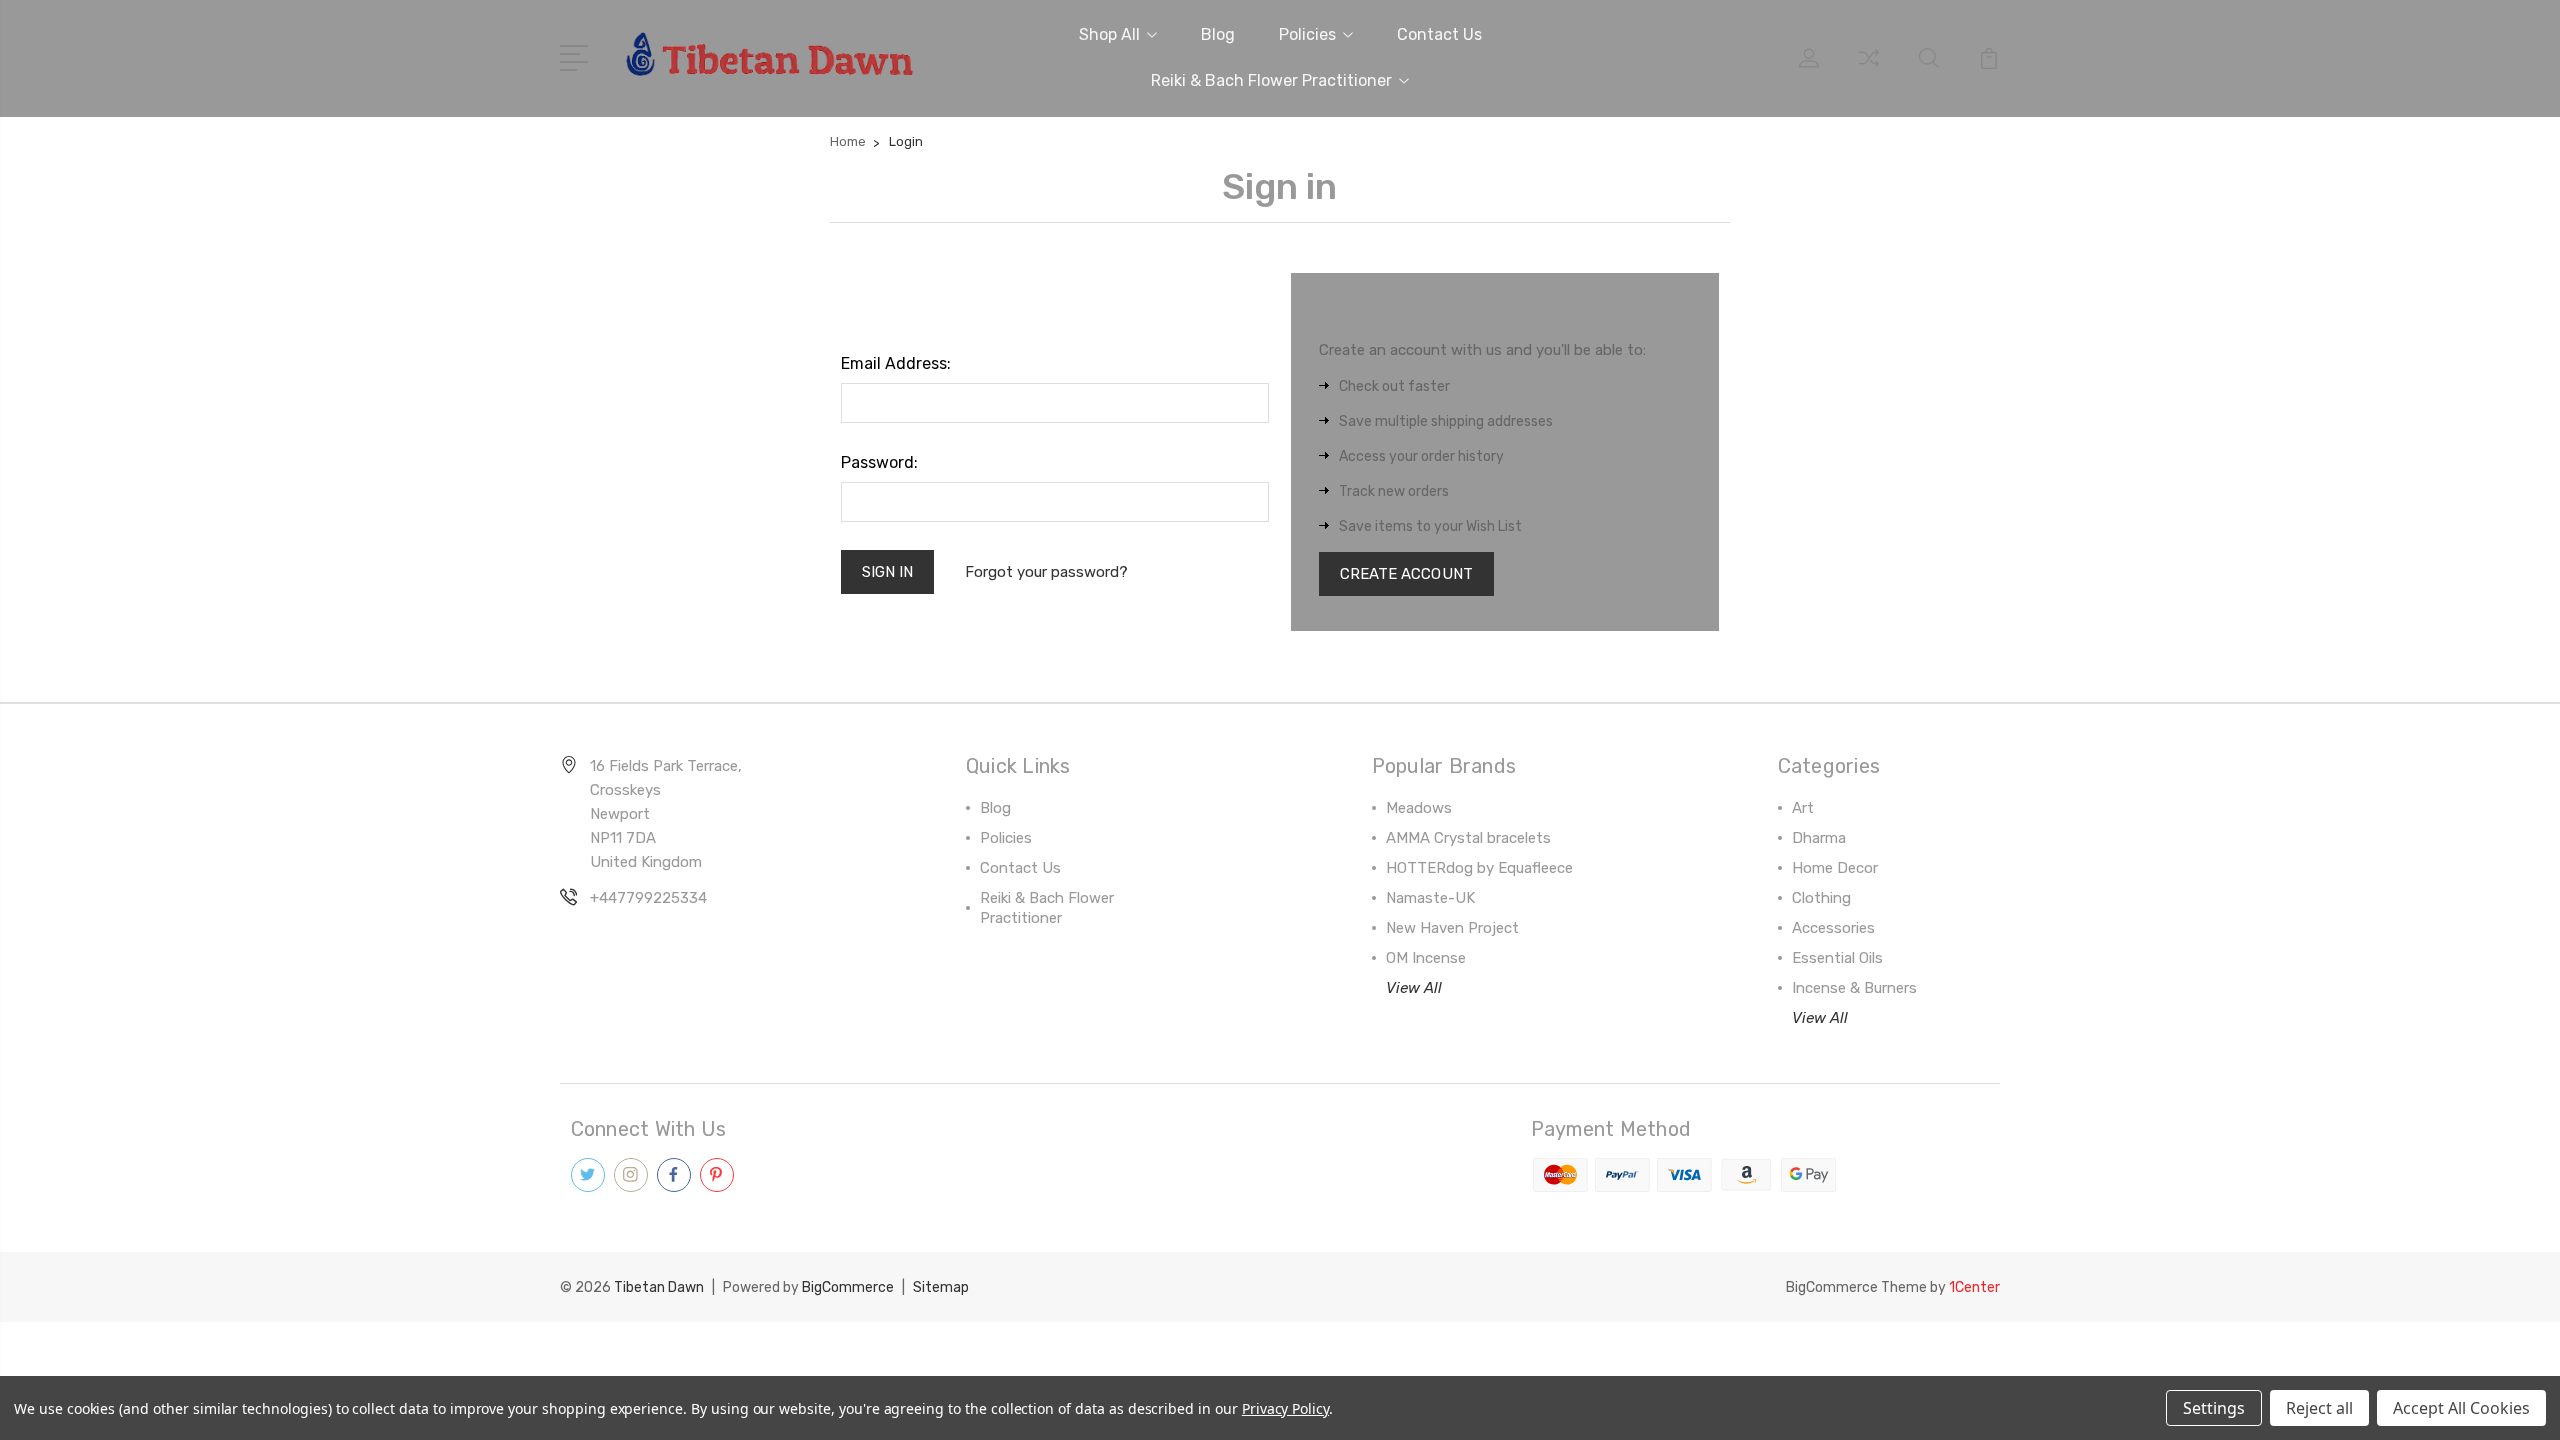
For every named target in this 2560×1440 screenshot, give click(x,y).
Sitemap (941, 1287)
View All (1414, 988)
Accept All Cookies (2461, 1408)
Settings (2214, 1408)
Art (1803, 808)
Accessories (1833, 928)
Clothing (1821, 898)
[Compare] (1869, 70)
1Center (1974, 1287)
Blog (1218, 34)
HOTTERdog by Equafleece (1479, 868)
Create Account (1406, 574)
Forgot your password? (1046, 572)
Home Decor (1835, 868)
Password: (879, 462)
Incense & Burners (1854, 988)
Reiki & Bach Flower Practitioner (1271, 80)
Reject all (2319, 1408)
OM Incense (1426, 958)
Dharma (1819, 838)
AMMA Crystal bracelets (1468, 838)
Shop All (1109, 34)
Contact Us (1439, 34)
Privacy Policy (1285, 1408)
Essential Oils (1837, 958)
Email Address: (896, 363)
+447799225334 (648, 898)
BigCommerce (848, 1287)
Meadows (1419, 808)
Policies (1307, 34)
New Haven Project (1452, 928)
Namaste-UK (1430, 898)
